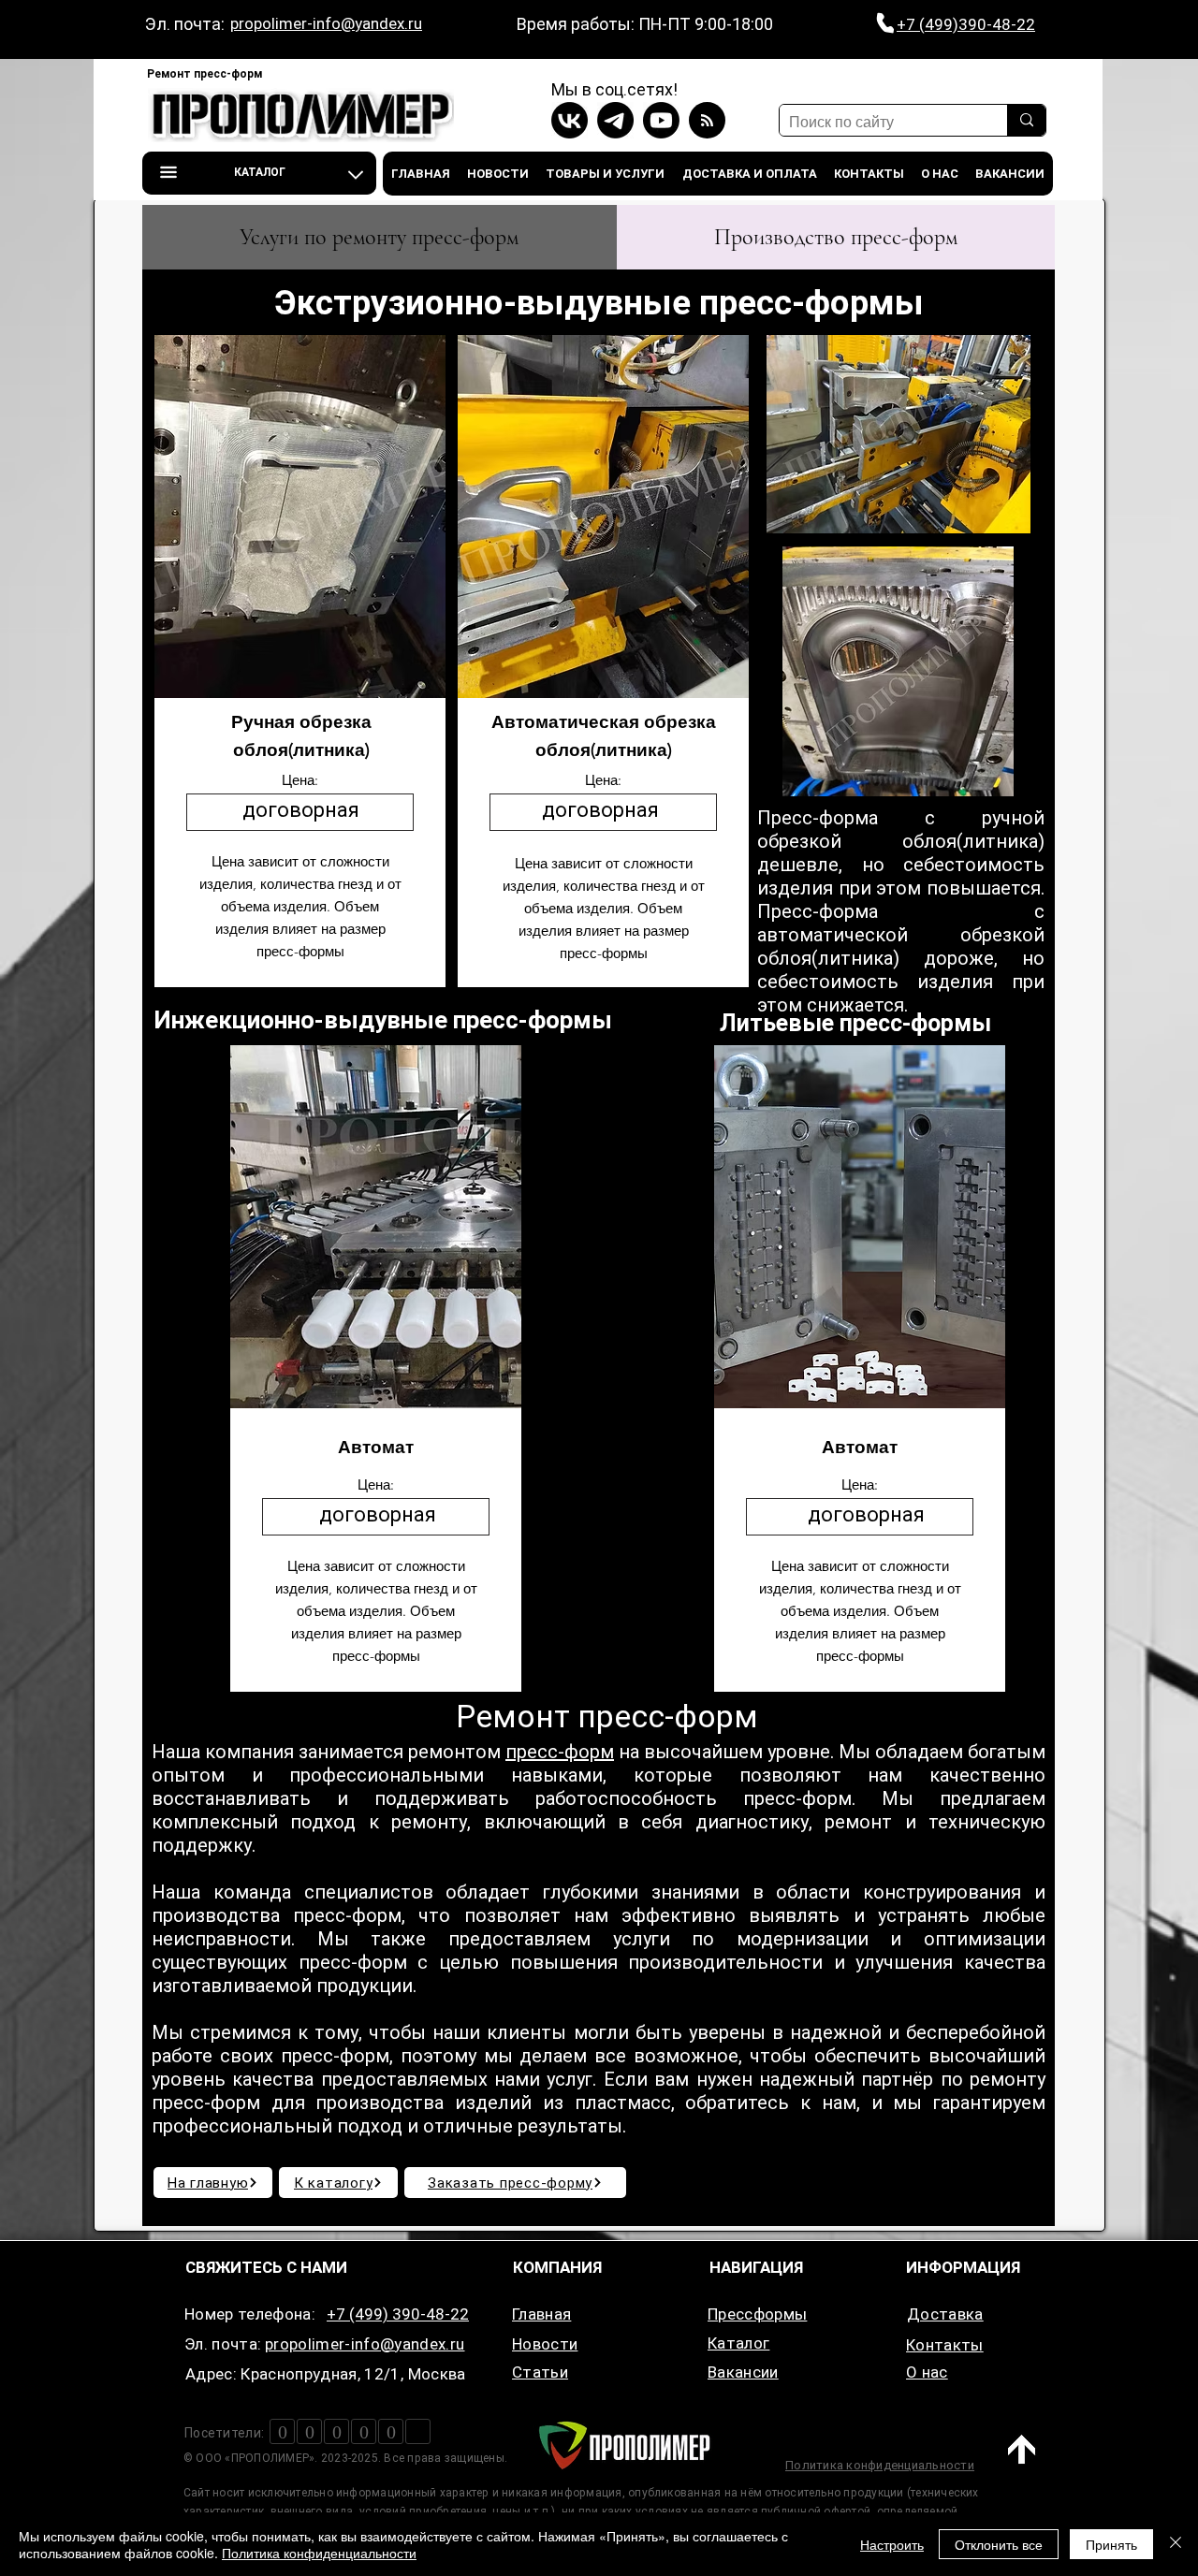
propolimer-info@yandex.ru (326, 23)
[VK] (570, 120)
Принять (1111, 2544)
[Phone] (886, 23)
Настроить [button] (892, 2544)
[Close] (1176, 2544)
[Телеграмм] (615, 120)
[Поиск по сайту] (1026, 120)
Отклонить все (999, 2544)
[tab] (380, 237)
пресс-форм (560, 1752)
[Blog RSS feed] (707, 121)
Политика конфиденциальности (319, 2553)
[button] (259, 173)
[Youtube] (661, 120)
